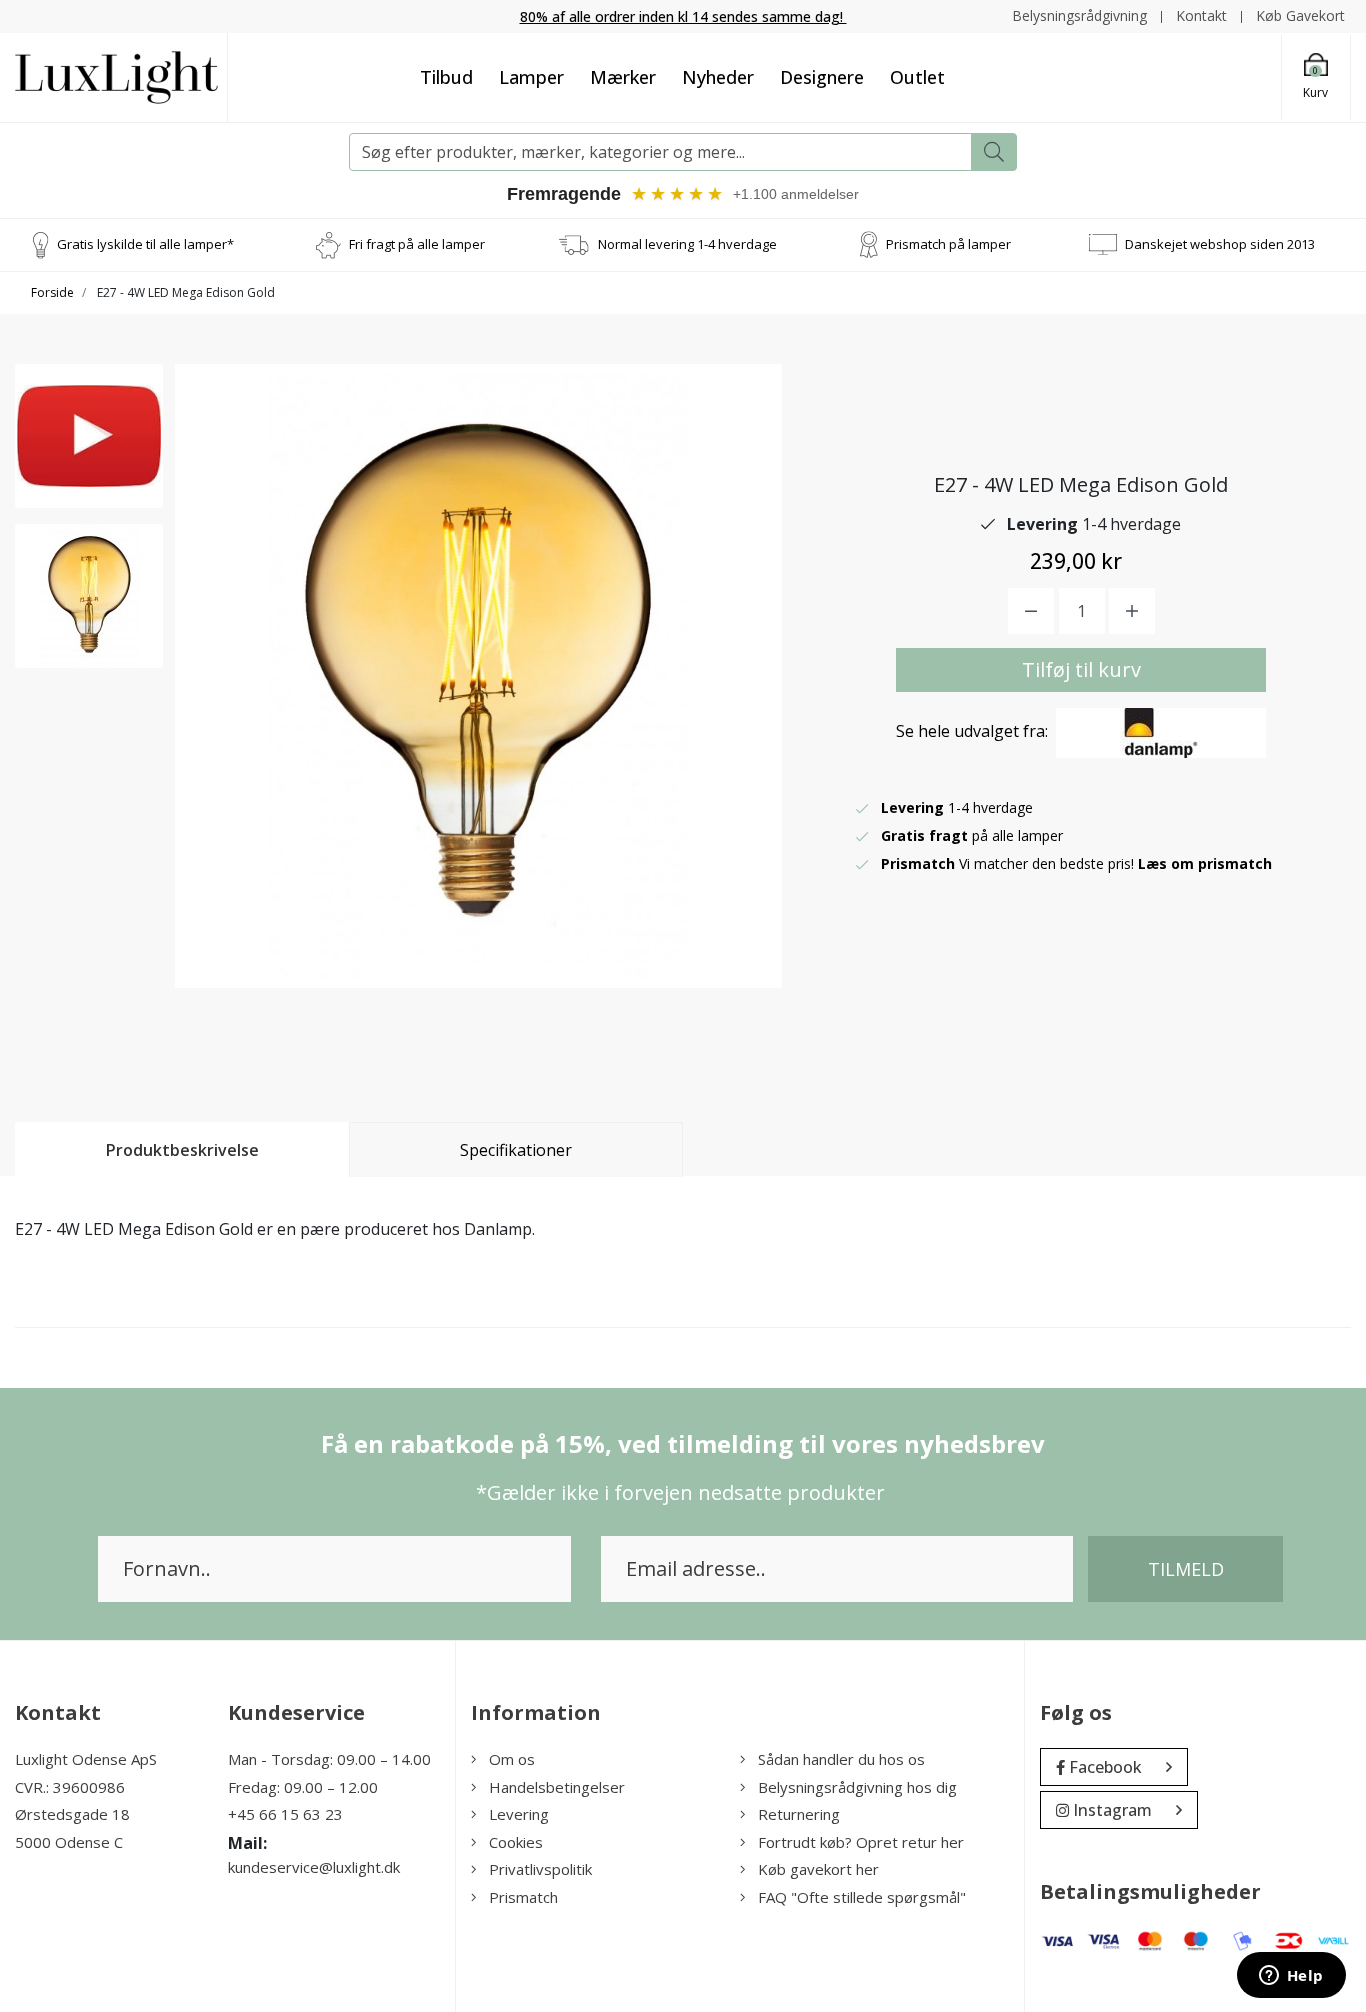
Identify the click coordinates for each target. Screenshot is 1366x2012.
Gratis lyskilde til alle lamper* (145, 244)
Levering (519, 1814)
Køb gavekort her (818, 1869)
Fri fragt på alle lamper (417, 244)
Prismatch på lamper (948, 244)
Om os (512, 1759)
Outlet (917, 77)
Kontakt (1201, 15)
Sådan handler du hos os (841, 1759)
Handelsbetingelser (557, 1787)
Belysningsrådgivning (1079, 15)
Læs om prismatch (1205, 863)
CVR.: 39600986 (70, 1787)
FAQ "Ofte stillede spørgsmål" (862, 1897)
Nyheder (718, 77)
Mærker (623, 77)
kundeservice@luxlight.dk (314, 1867)
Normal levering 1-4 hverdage (687, 244)
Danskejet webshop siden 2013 (1220, 244)
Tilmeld (1186, 1569)
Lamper (531, 77)
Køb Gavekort (1300, 15)
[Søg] (994, 152)
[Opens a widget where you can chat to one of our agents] (1291, 1977)
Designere (822, 77)
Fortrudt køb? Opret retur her (861, 1842)
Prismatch (523, 1897)
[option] (89, 436)
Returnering (799, 1814)
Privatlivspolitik (540, 1869)
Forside (52, 292)
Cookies (516, 1842)
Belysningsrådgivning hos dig (857, 1787)
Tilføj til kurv (1081, 669)
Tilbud (446, 77)
